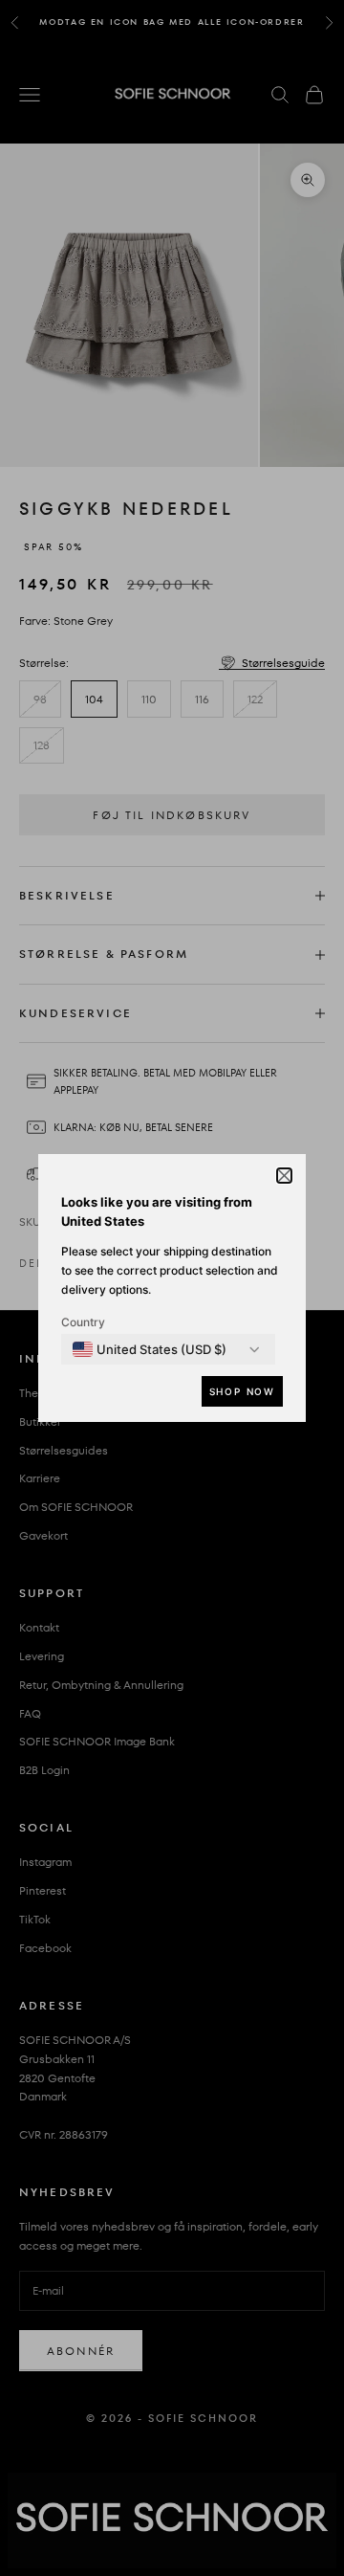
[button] (284, 1176)
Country (83, 1322)
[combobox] (150, 1349)
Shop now (242, 1391)
